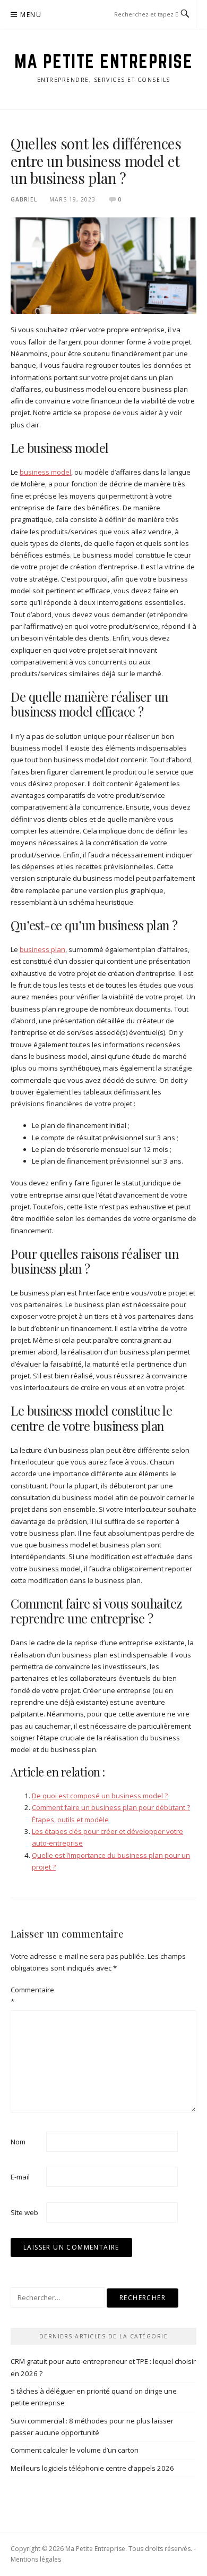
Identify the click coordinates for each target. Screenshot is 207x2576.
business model (45, 472)
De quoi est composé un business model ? (100, 1796)
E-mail (20, 2177)
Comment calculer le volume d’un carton (75, 2450)
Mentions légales (36, 2559)
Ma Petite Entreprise (103, 61)
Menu (31, 15)
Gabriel (24, 199)
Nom (18, 2142)
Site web (24, 2212)
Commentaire (28, 1996)
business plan (42, 949)
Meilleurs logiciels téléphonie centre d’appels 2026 (92, 2468)
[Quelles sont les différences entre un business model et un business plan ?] (103, 265)
